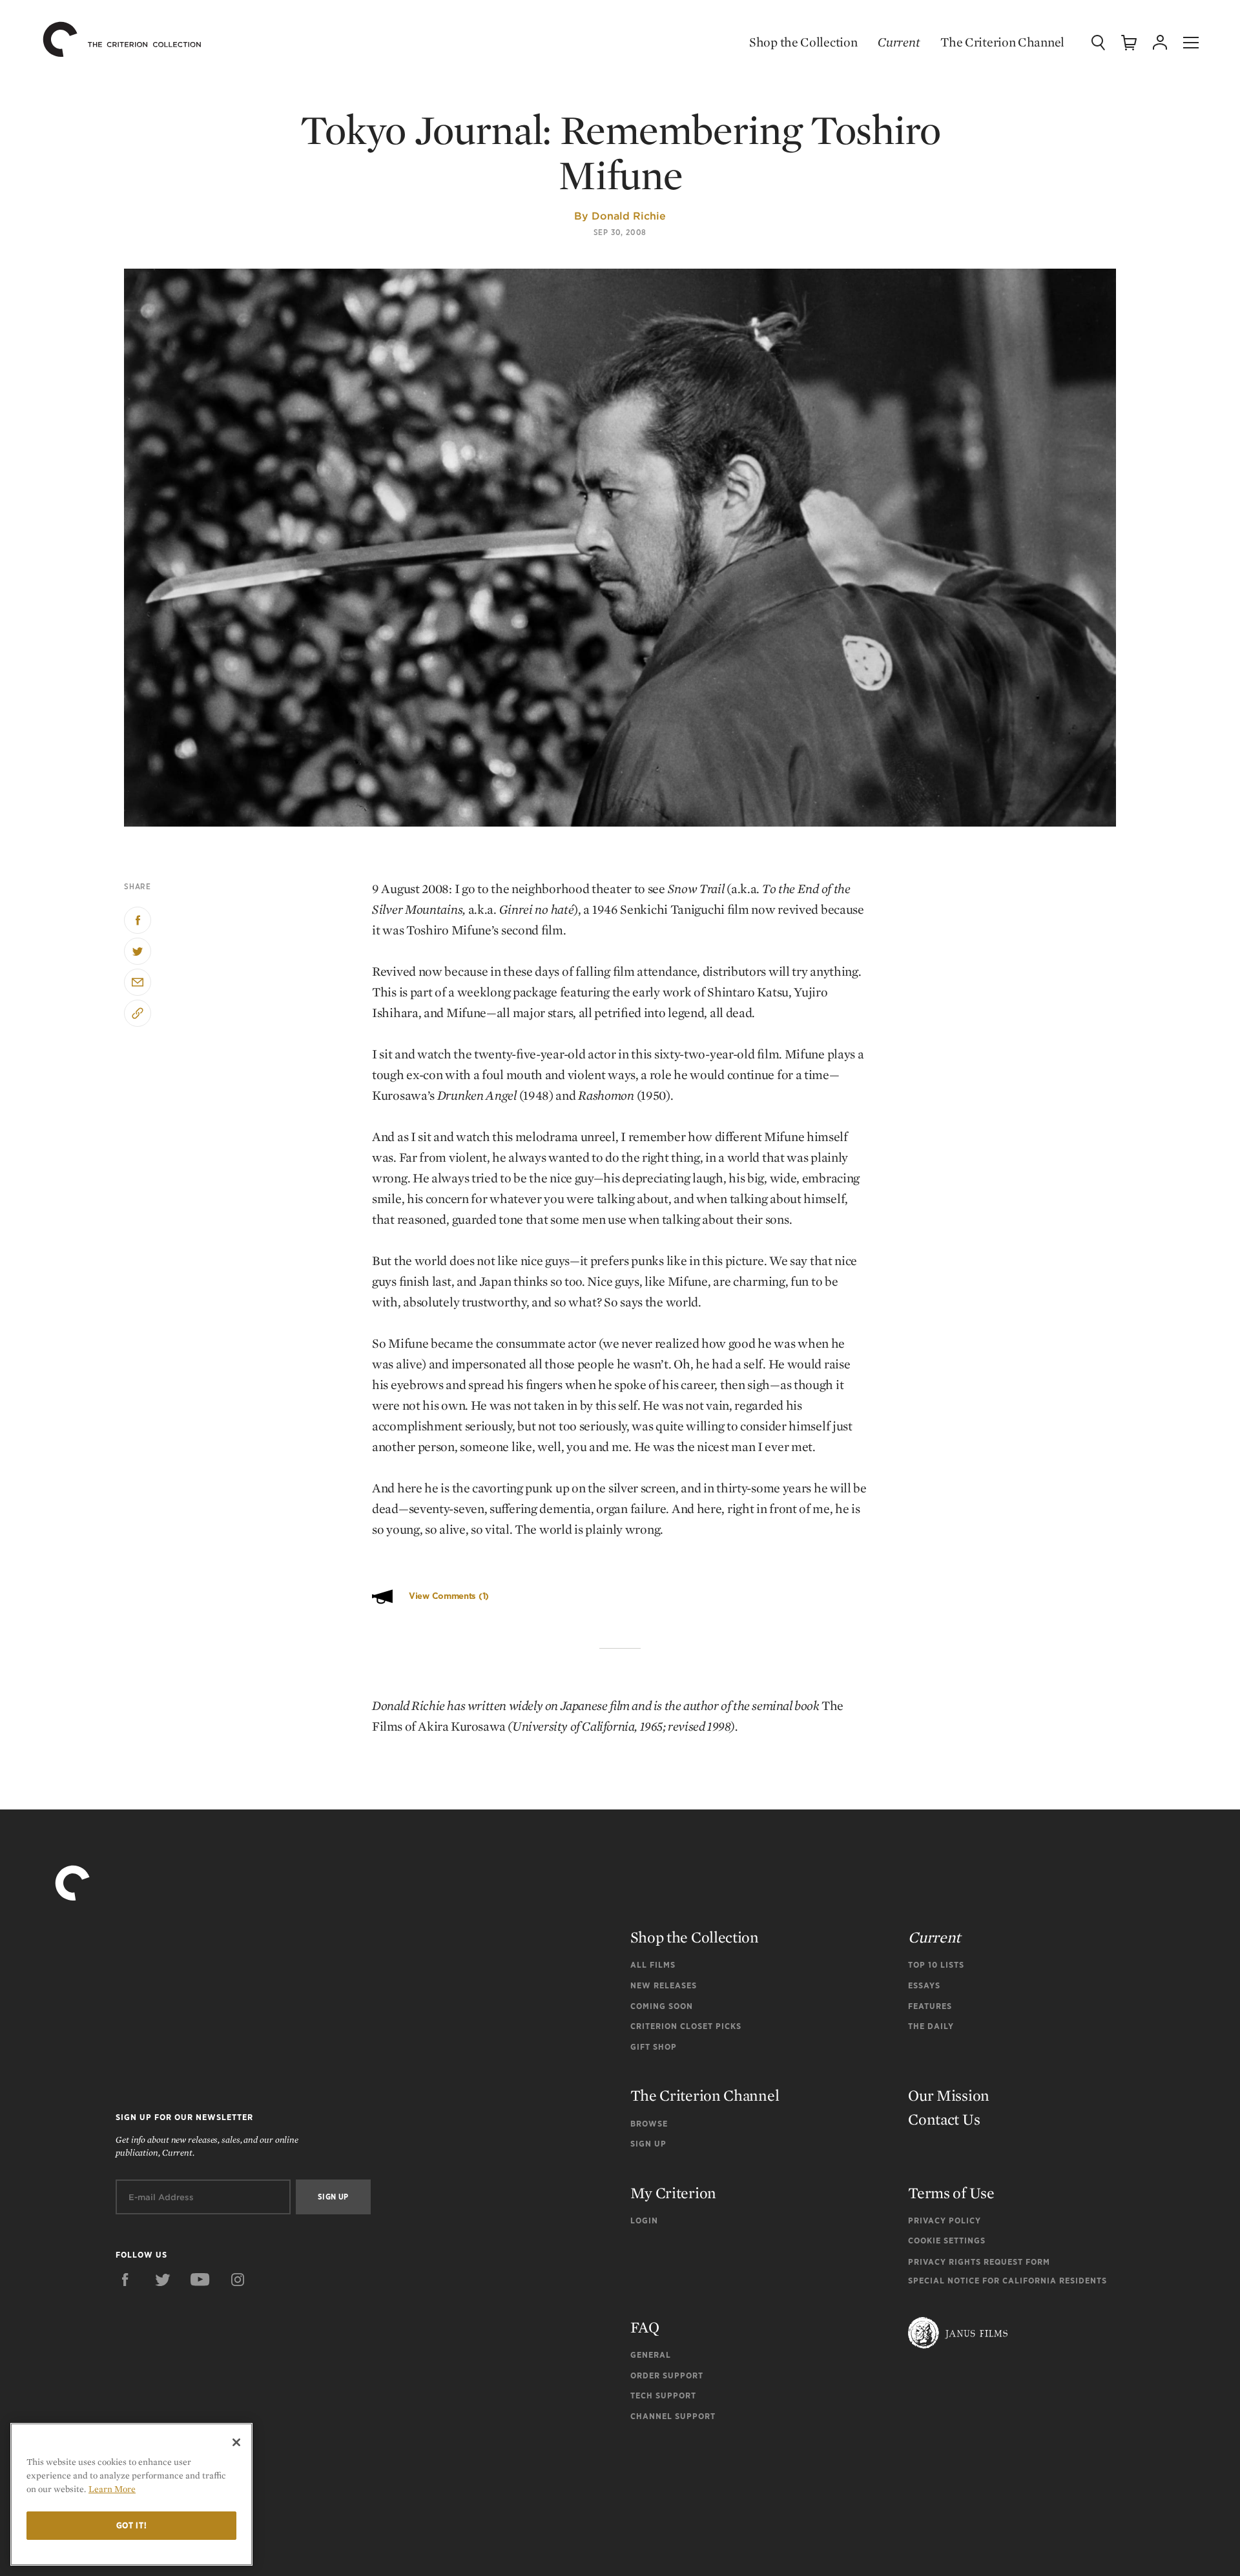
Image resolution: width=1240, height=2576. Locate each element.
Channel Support (673, 2416)
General (651, 2355)
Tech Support (663, 2396)
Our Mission (949, 2095)
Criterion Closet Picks (686, 2026)
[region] (131, 2494)
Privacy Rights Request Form (979, 2262)
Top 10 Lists (936, 1965)
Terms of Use (951, 2193)
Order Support (667, 2375)
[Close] (236, 2442)
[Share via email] (138, 982)
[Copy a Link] (138, 1013)
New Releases (664, 1985)
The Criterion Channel (1002, 42)
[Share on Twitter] (138, 951)
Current (899, 42)
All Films (653, 1965)
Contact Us (944, 2119)
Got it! (132, 2525)
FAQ (645, 2327)
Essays (924, 1985)
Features (930, 2006)
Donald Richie (629, 216)
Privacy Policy (945, 2221)
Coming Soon (662, 2006)
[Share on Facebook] (138, 920)
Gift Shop (654, 2047)
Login (644, 2221)
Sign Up (648, 2144)
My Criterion (673, 2193)
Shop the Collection (803, 42)
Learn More (112, 2489)
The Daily (931, 2026)
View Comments (449, 1596)
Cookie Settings (947, 2241)
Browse (649, 2124)
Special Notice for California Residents (1008, 2281)
